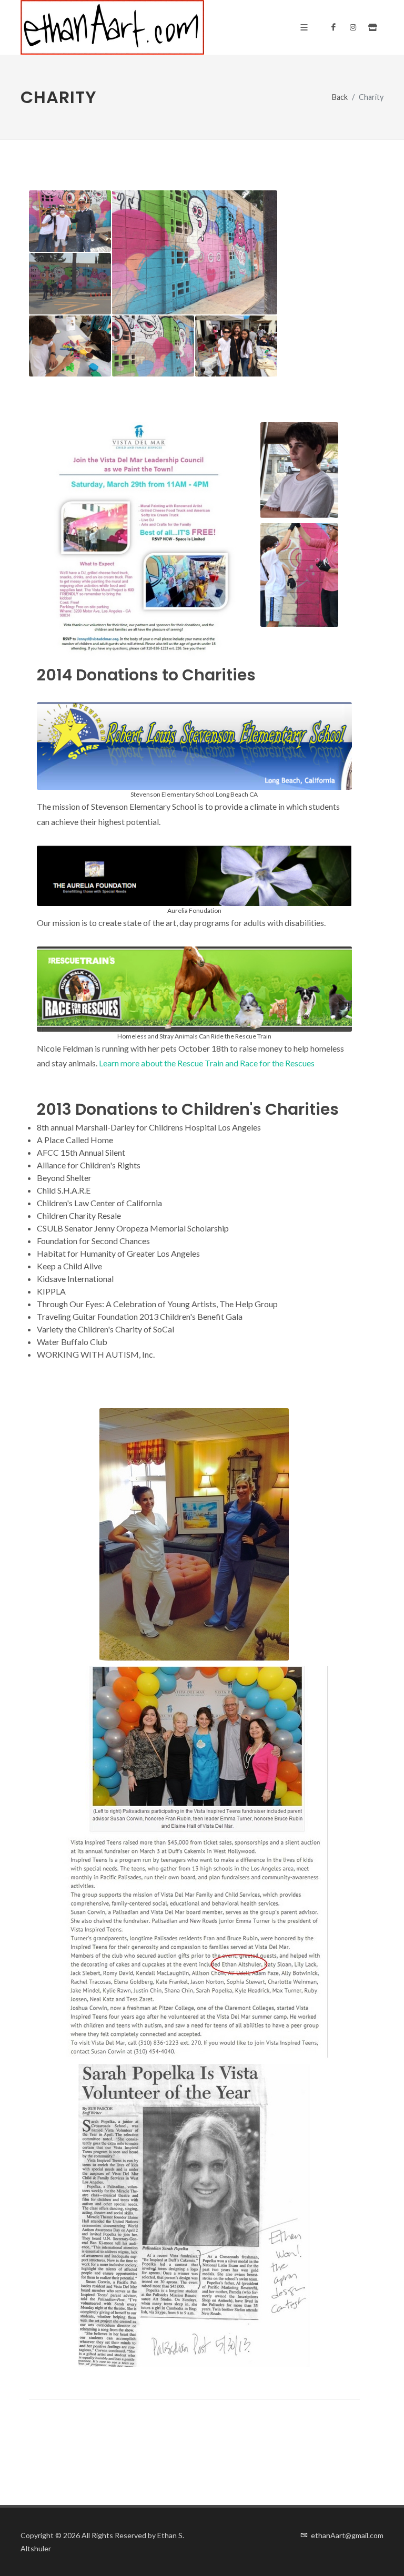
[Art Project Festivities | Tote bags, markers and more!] (70, 347)
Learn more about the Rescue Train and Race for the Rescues (207, 1063)
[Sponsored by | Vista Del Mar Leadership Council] (153, 347)
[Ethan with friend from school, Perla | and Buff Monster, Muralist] (70, 222)
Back (340, 97)
